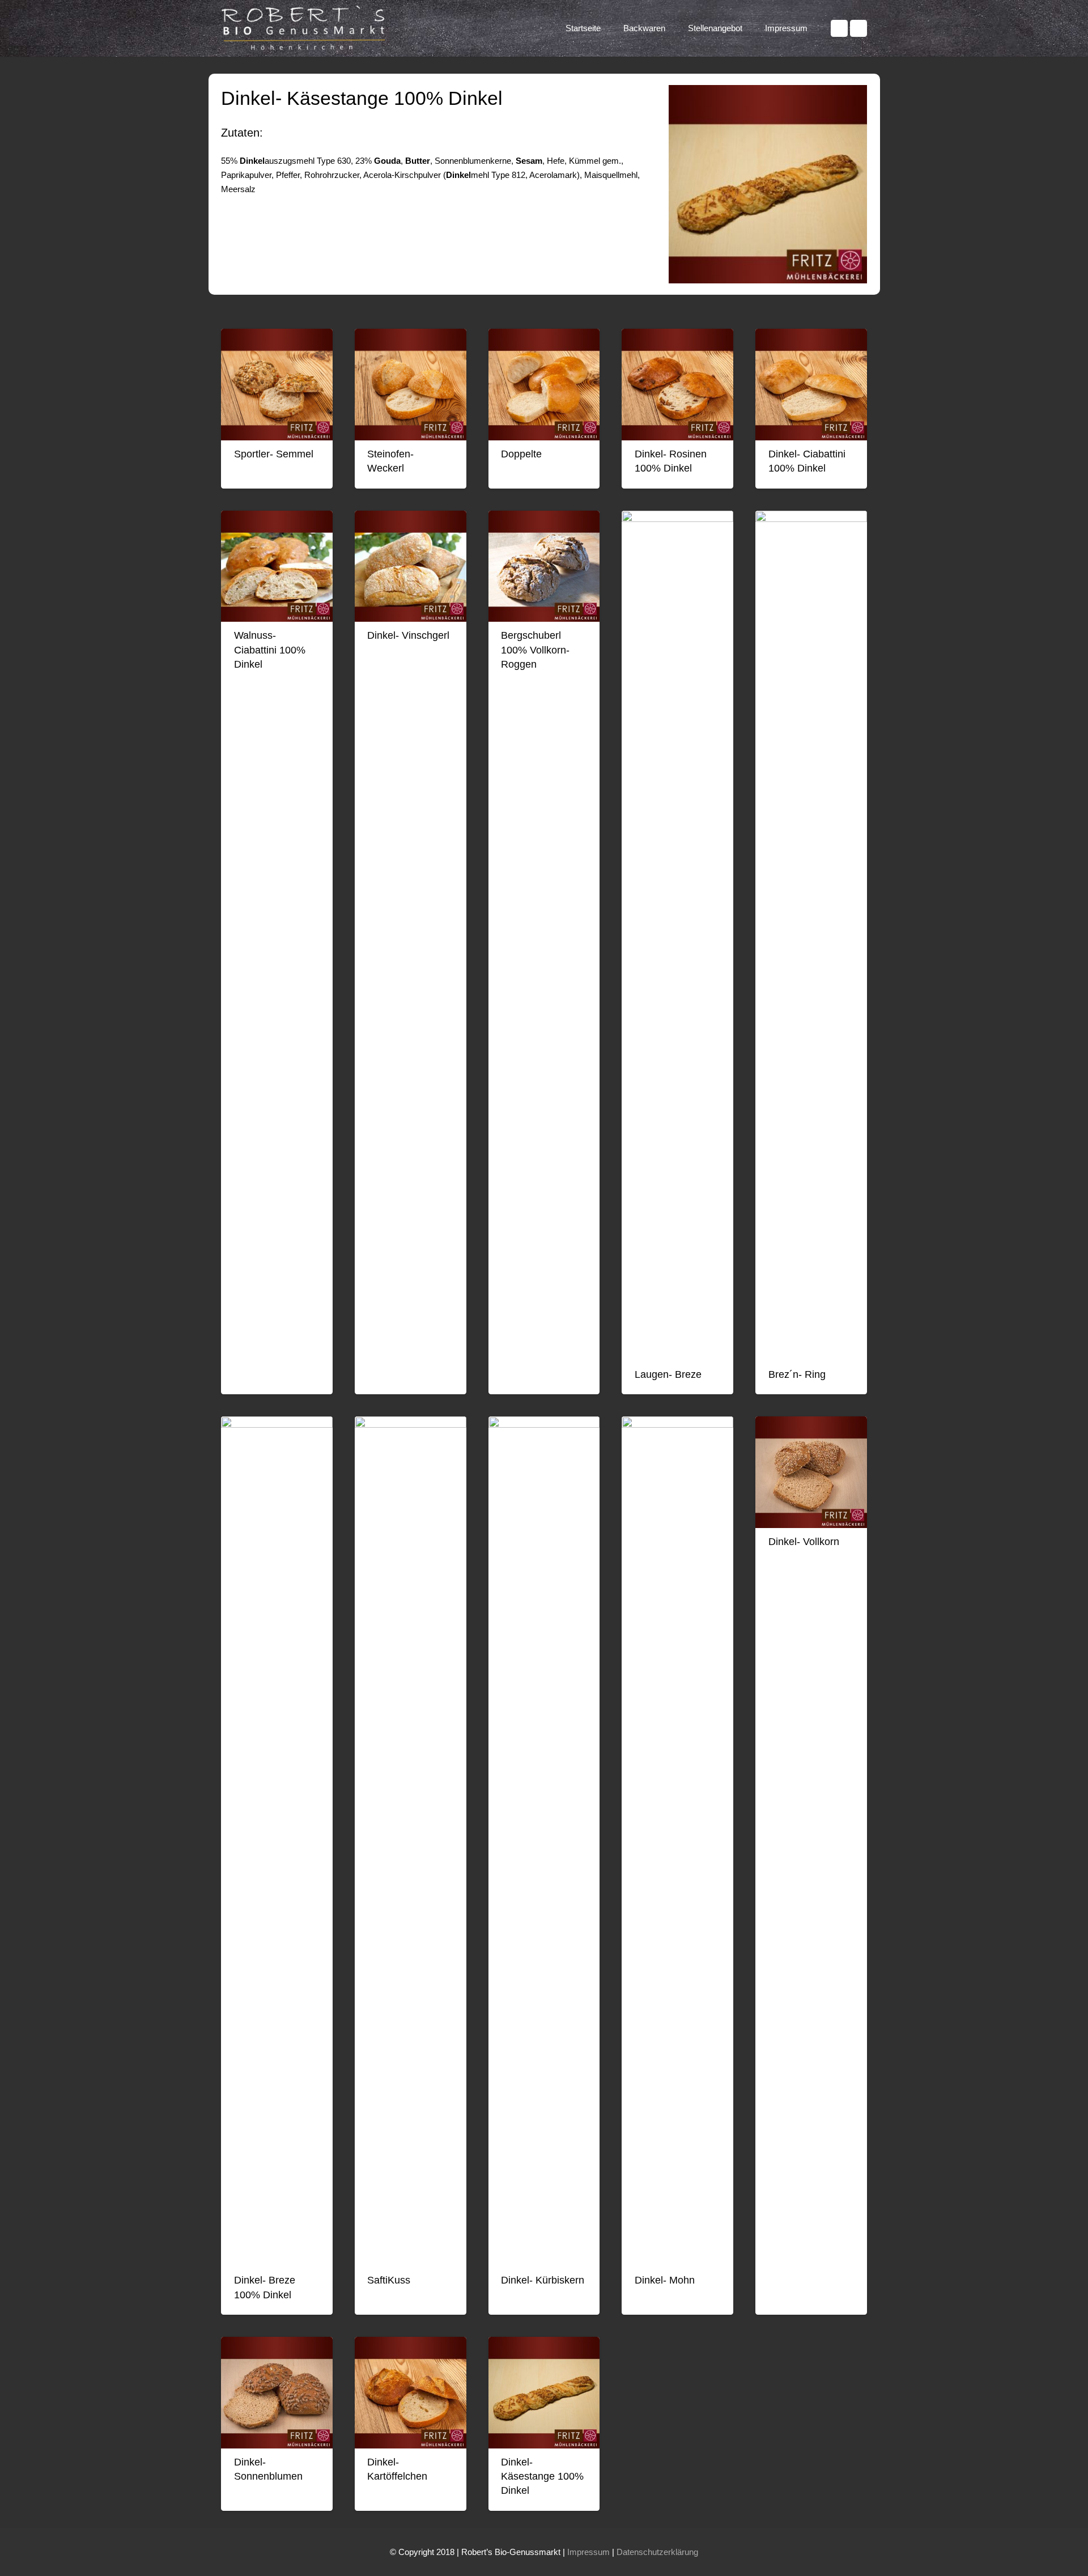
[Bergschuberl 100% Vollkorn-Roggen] (544, 566)
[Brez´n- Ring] (811, 936)
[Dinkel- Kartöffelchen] (411, 2393)
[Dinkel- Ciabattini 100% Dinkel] (811, 385)
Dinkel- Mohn (665, 2280)
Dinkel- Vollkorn (804, 1542)
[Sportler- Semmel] (277, 385)
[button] (670, 28)
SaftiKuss (389, 2280)
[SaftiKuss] (411, 1841)
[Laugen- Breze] (677, 936)
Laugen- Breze (668, 1374)
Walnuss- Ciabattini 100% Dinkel (270, 650)
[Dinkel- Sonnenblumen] (277, 2393)
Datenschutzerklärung (657, 2552)
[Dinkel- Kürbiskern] (544, 1841)
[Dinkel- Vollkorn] (811, 1472)
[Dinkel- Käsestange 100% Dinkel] (544, 2393)
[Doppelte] (544, 385)
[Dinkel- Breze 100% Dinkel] (277, 1841)
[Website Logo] (306, 28)
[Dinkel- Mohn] (677, 1841)
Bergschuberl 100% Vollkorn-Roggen (535, 650)
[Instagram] (858, 28)
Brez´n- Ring (797, 1374)
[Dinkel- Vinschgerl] (411, 566)
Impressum (588, 2552)
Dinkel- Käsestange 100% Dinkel (542, 2476)
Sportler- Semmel (274, 454)
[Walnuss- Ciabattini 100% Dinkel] (277, 566)
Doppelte (521, 454)
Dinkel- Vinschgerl (408, 635)
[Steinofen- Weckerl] (411, 385)
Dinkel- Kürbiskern (543, 2280)
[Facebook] (839, 28)
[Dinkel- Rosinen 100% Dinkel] (677, 385)
